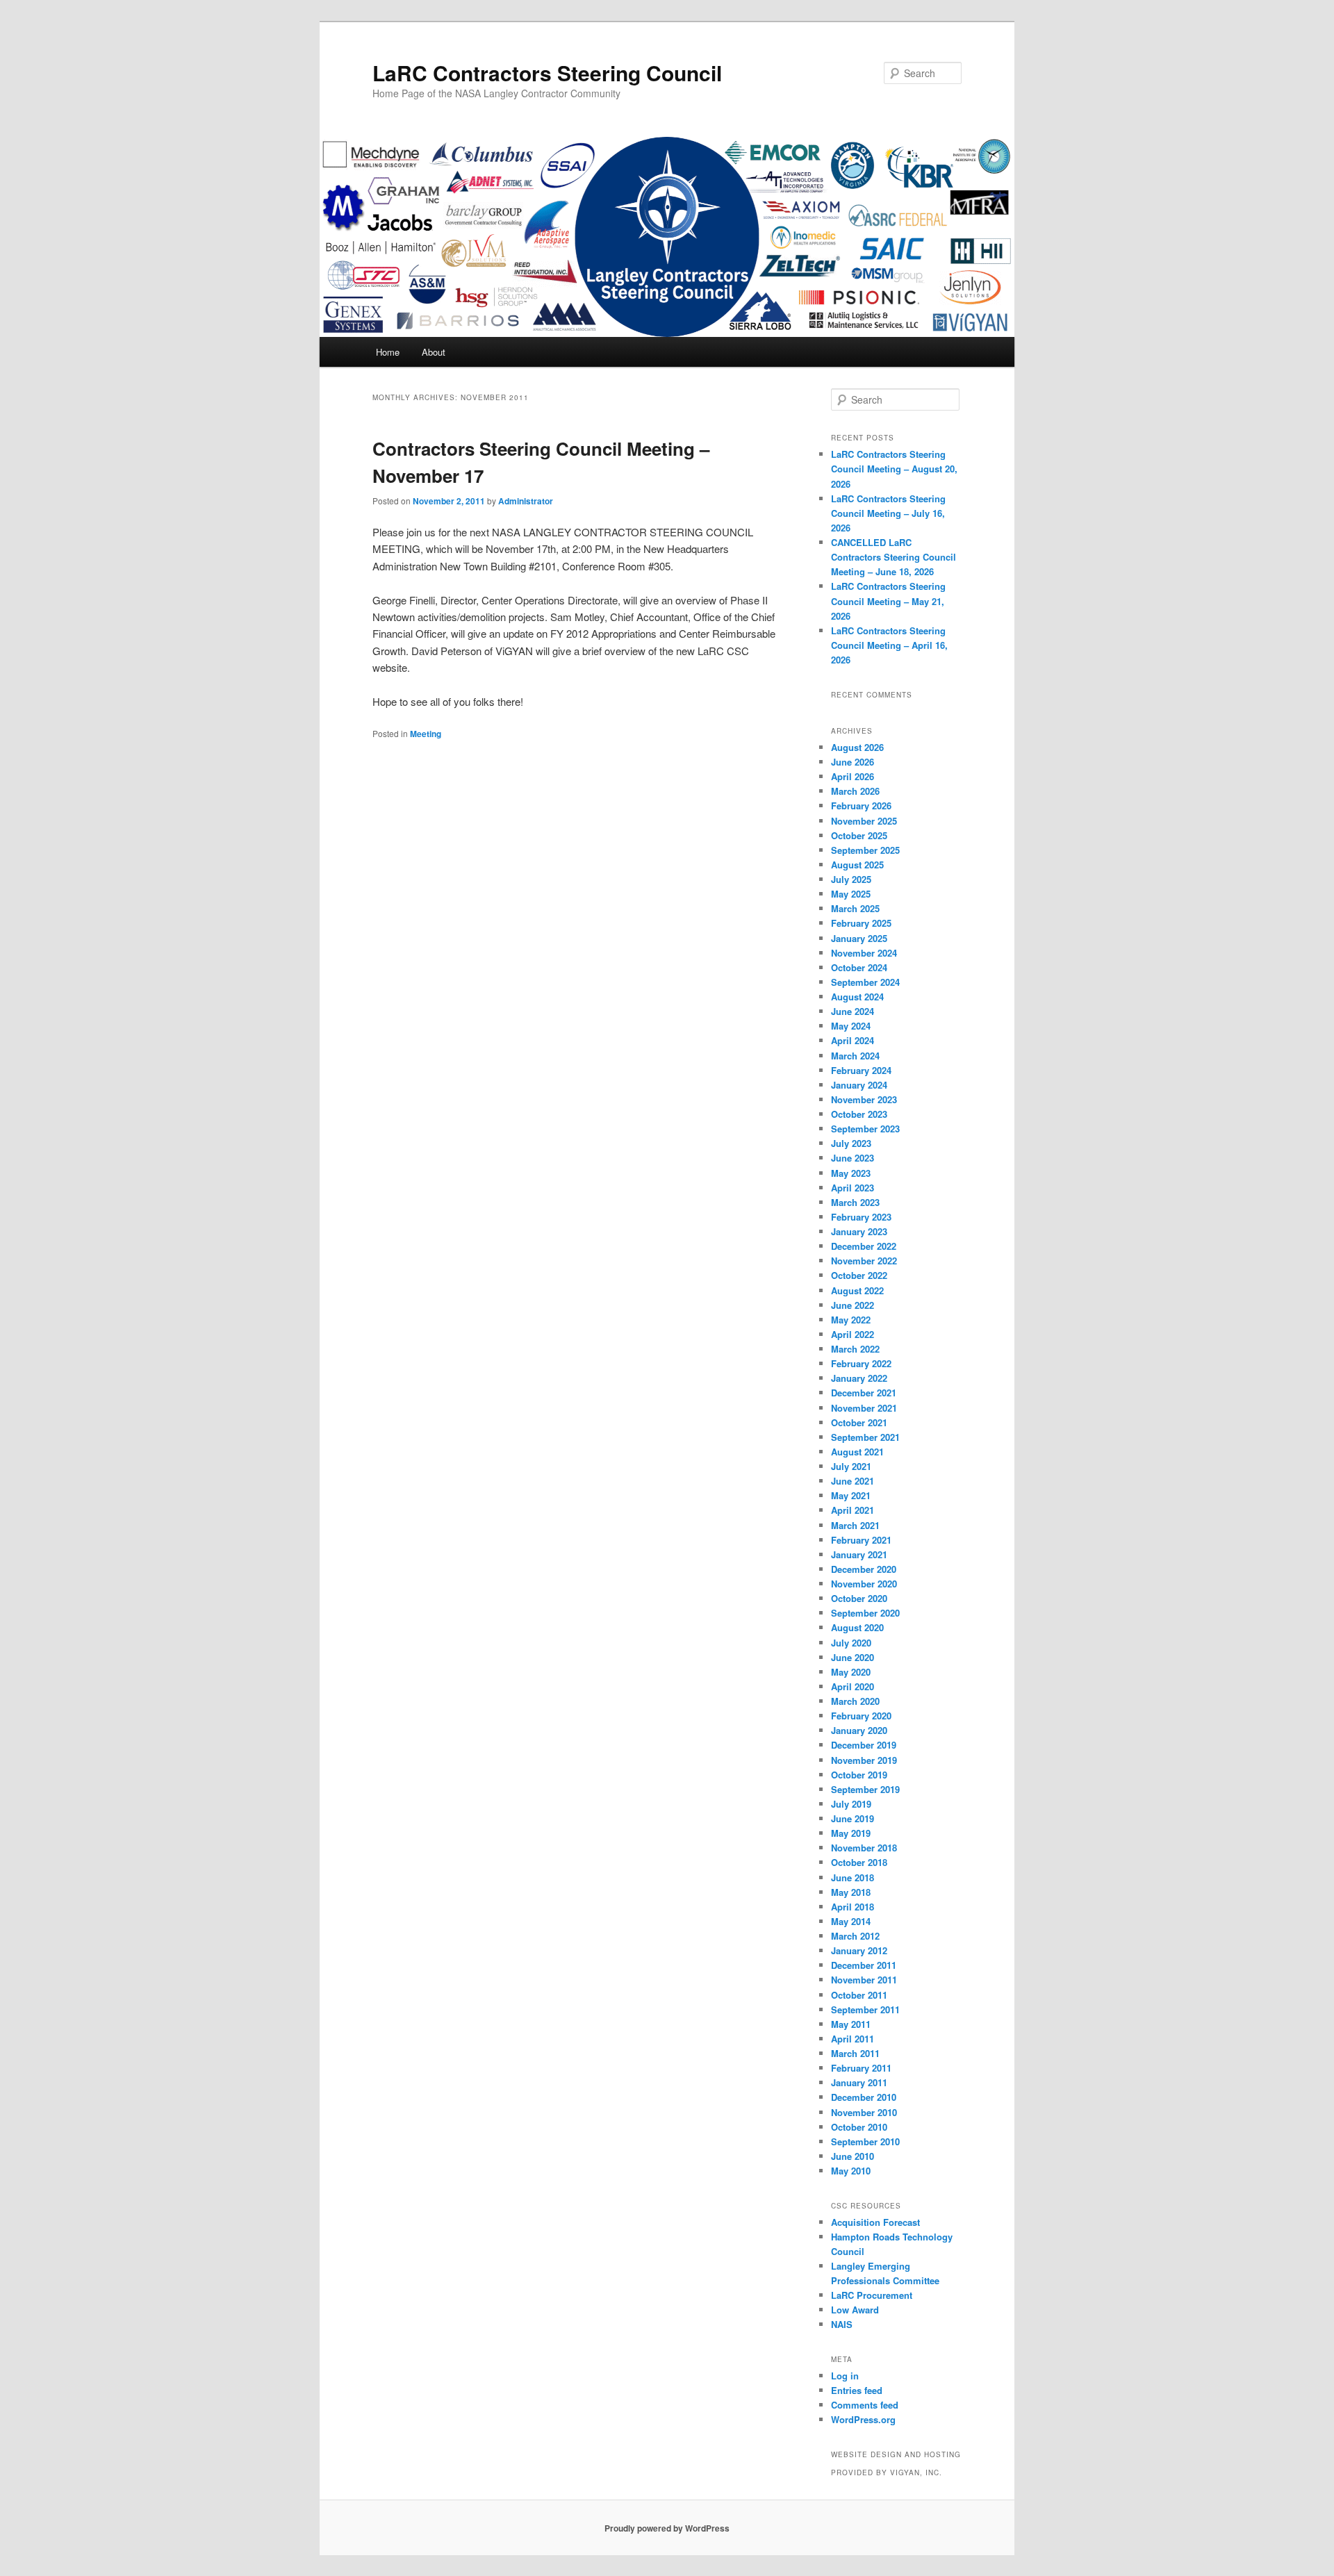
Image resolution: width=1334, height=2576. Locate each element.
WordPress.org (863, 2419)
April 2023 (853, 1188)
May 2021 (851, 1495)
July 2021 (851, 1466)
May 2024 (851, 1026)
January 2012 (859, 1950)
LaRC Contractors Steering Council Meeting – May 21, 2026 (888, 601)
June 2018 (853, 1877)
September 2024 (865, 982)
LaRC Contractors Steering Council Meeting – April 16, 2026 (889, 645)
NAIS (842, 2324)
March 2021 (855, 1525)
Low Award (855, 2310)
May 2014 (851, 1921)
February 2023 (861, 1217)
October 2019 (859, 1775)
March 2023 (855, 1202)
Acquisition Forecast (875, 2222)
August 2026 (857, 747)
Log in (845, 2376)
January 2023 (859, 1231)
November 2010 (864, 2112)
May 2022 (851, 1320)
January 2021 (859, 1554)
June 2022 (853, 1305)
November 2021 (864, 1408)
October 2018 (859, 1862)
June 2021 (853, 1481)
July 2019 (851, 1804)
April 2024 (853, 1040)
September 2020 (865, 1613)
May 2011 (851, 2024)
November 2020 (864, 1584)
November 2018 (864, 1848)
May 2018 (851, 1892)
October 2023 (859, 1114)
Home (388, 352)
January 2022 (859, 1378)
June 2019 (853, 1818)
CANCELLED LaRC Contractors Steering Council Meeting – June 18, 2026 (894, 557)
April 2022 (853, 1334)
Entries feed (857, 2390)
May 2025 (851, 894)
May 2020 (851, 1672)
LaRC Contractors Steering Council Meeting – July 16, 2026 (888, 513)
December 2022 (864, 1246)
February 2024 (861, 1070)
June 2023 (853, 1158)
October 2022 (859, 1275)
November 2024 (864, 953)
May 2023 (851, 1173)
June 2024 (853, 1011)
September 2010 (865, 2141)
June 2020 (853, 1657)
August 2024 (857, 997)
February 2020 (861, 1716)
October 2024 (859, 967)
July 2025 (851, 879)
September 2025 (865, 850)
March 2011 (855, 2053)
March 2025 (855, 908)
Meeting (426, 734)
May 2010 (851, 2171)
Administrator (526, 501)
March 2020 (855, 1701)
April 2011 (853, 2039)
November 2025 (864, 821)
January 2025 (859, 938)
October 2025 (859, 835)
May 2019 (851, 1833)
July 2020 (851, 1643)
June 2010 (853, 2156)
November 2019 (864, 1760)
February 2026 (861, 806)
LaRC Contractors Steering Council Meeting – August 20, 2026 (894, 469)
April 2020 (853, 1686)
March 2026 (855, 791)
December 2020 (864, 1569)
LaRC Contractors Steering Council (547, 73)
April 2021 (853, 1510)
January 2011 (859, 2082)
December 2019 (864, 1745)
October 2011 (859, 1995)
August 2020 (857, 1627)
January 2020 (859, 1730)
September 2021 (865, 1437)
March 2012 (855, 1936)
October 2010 (859, 2127)
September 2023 (865, 1129)
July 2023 (851, 1143)
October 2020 (859, 1598)
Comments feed (865, 2405)
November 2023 (864, 1099)
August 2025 (857, 865)
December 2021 (864, 1393)
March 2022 (855, 1349)
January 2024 (859, 1085)
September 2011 (865, 2009)
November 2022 (864, 1261)
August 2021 (857, 1452)
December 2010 (864, 2097)
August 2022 (857, 1290)
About (434, 352)
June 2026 (853, 762)
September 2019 (865, 1789)
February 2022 (861, 1363)
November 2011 (864, 1980)
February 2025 (861, 923)
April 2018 (853, 1907)
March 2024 (855, 1056)
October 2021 (859, 1422)
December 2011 (864, 1965)
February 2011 (861, 2068)
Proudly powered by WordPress (667, 2528)
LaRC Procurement (872, 2295)
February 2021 (861, 1540)
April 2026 (853, 776)
